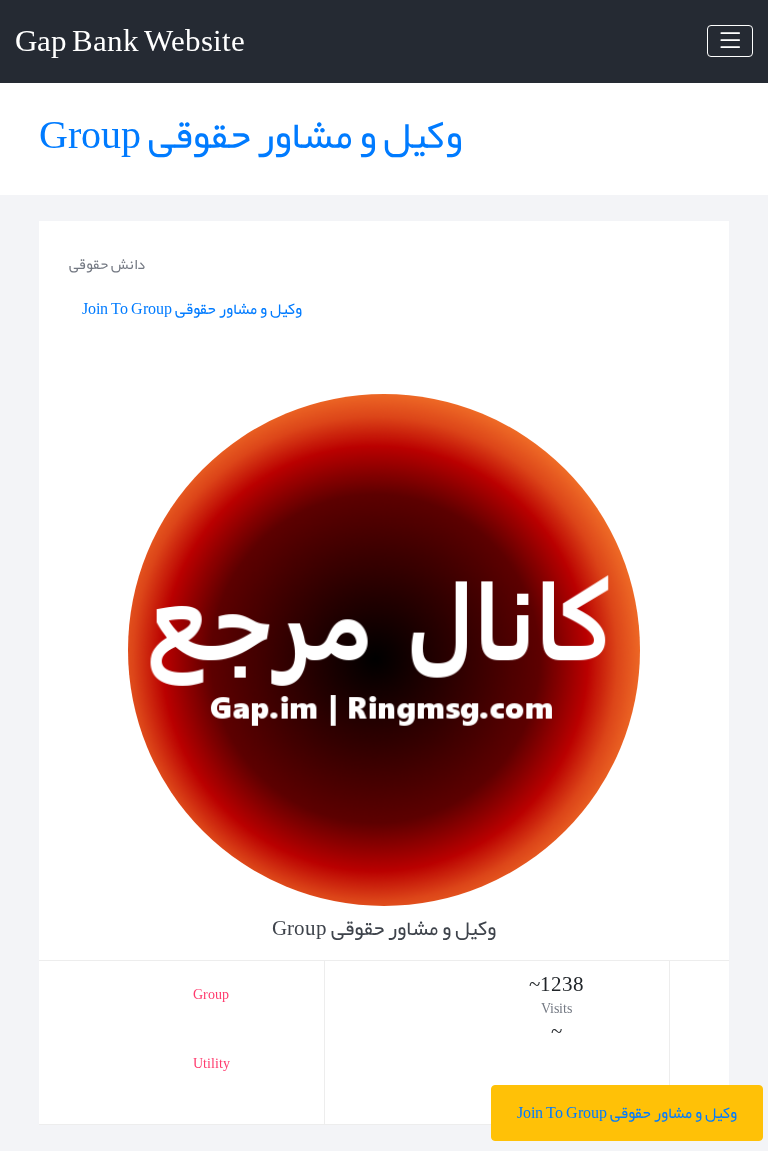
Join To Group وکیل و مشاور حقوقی (627, 1113)
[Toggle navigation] (730, 41)
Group (211, 994)
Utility (211, 1063)
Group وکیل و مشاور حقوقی (250, 135)
